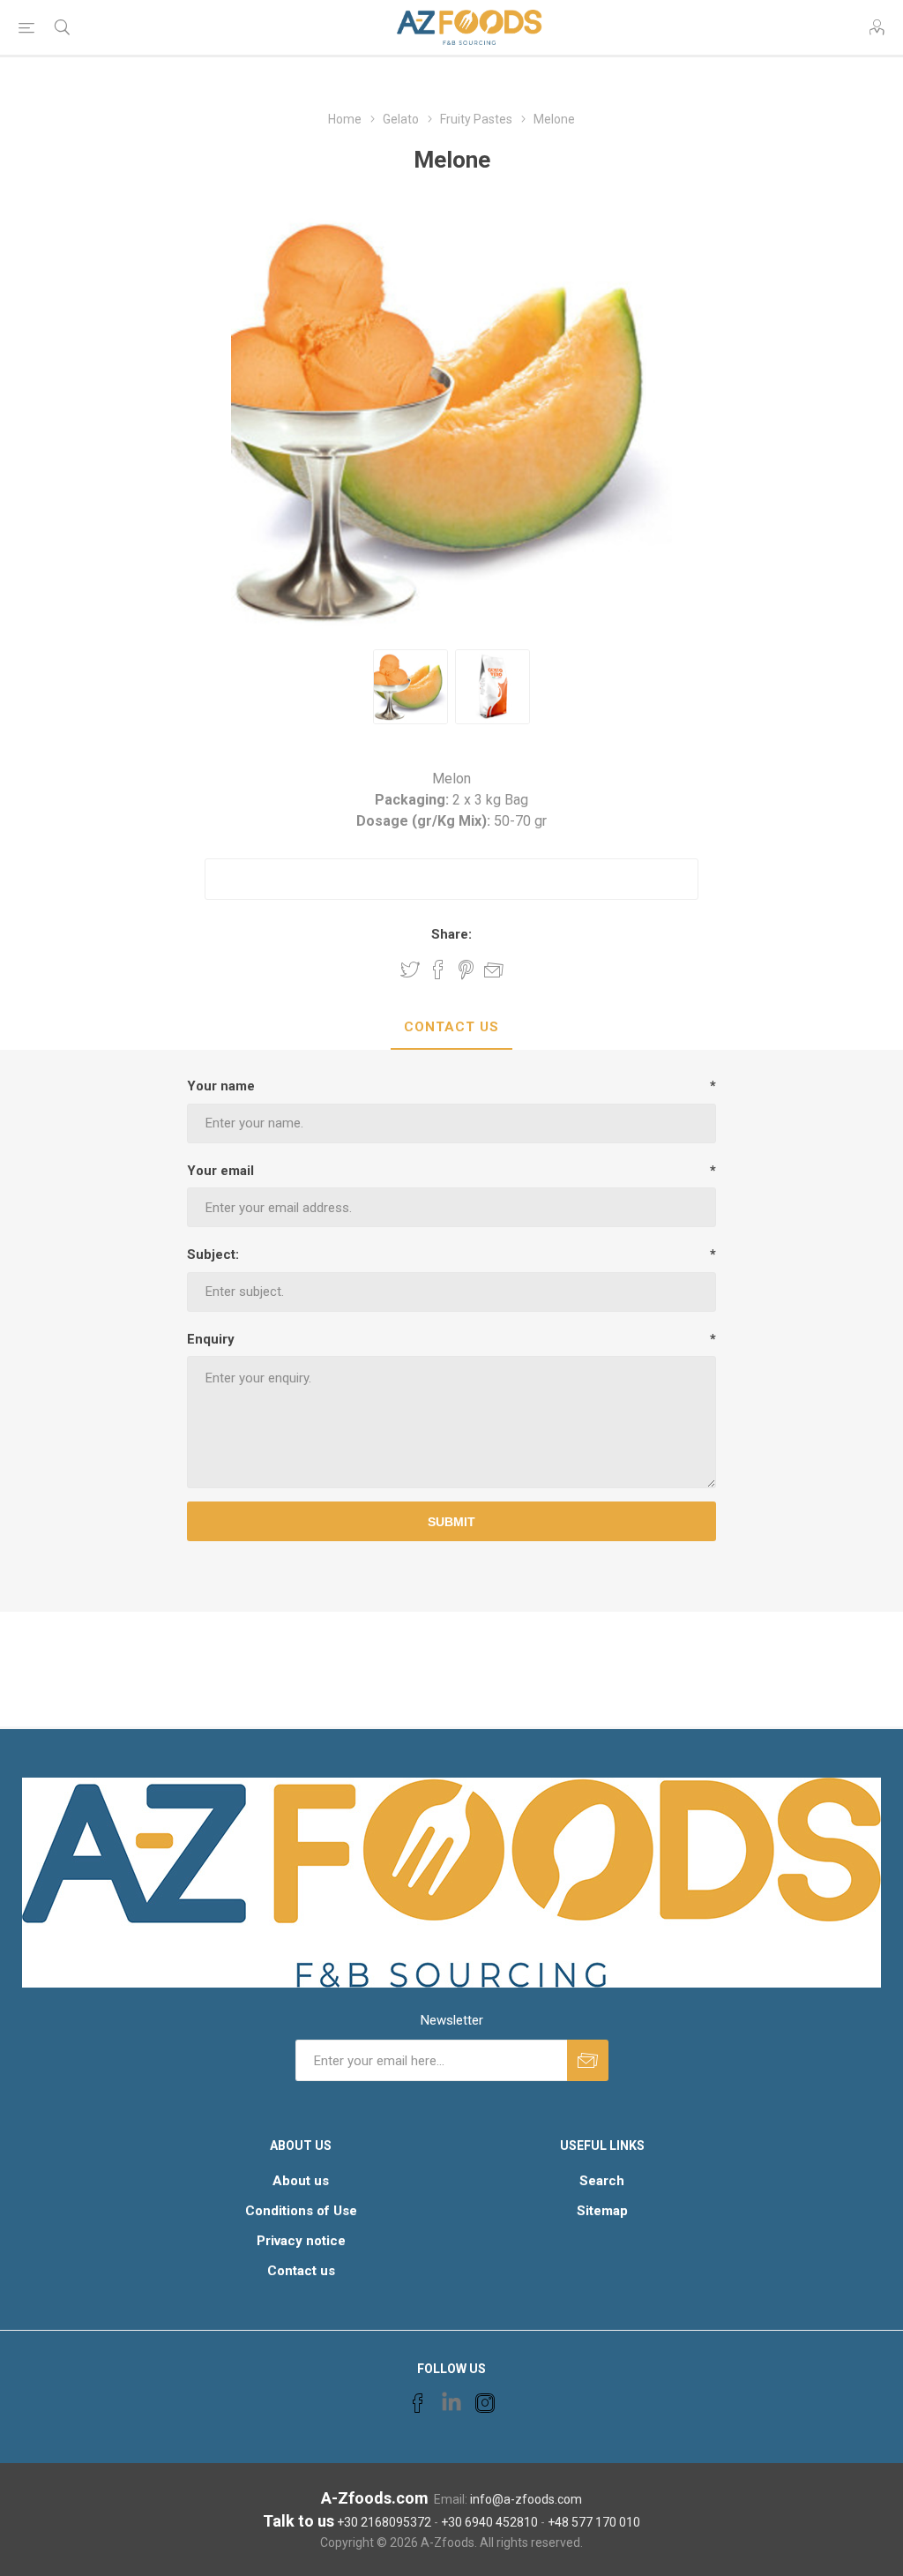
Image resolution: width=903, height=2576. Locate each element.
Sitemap (602, 2211)
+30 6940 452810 (489, 2522)
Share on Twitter (410, 970)
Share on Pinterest (466, 970)
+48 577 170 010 (594, 2522)
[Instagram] (485, 2403)
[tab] (451, 1028)
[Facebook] (418, 2403)
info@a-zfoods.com (526, 2499)
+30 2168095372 (384, 2522)
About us (301, 2181)
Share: (451, 934)
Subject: (213, 1254)
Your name (221, 1086)
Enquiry (211, 1339)
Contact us (301, 2271)
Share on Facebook (438, 970)
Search (602, 2181)
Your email (220, 1171)
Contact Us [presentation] (451, 1027)
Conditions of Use (301, 2211)
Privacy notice (301, 2241)
